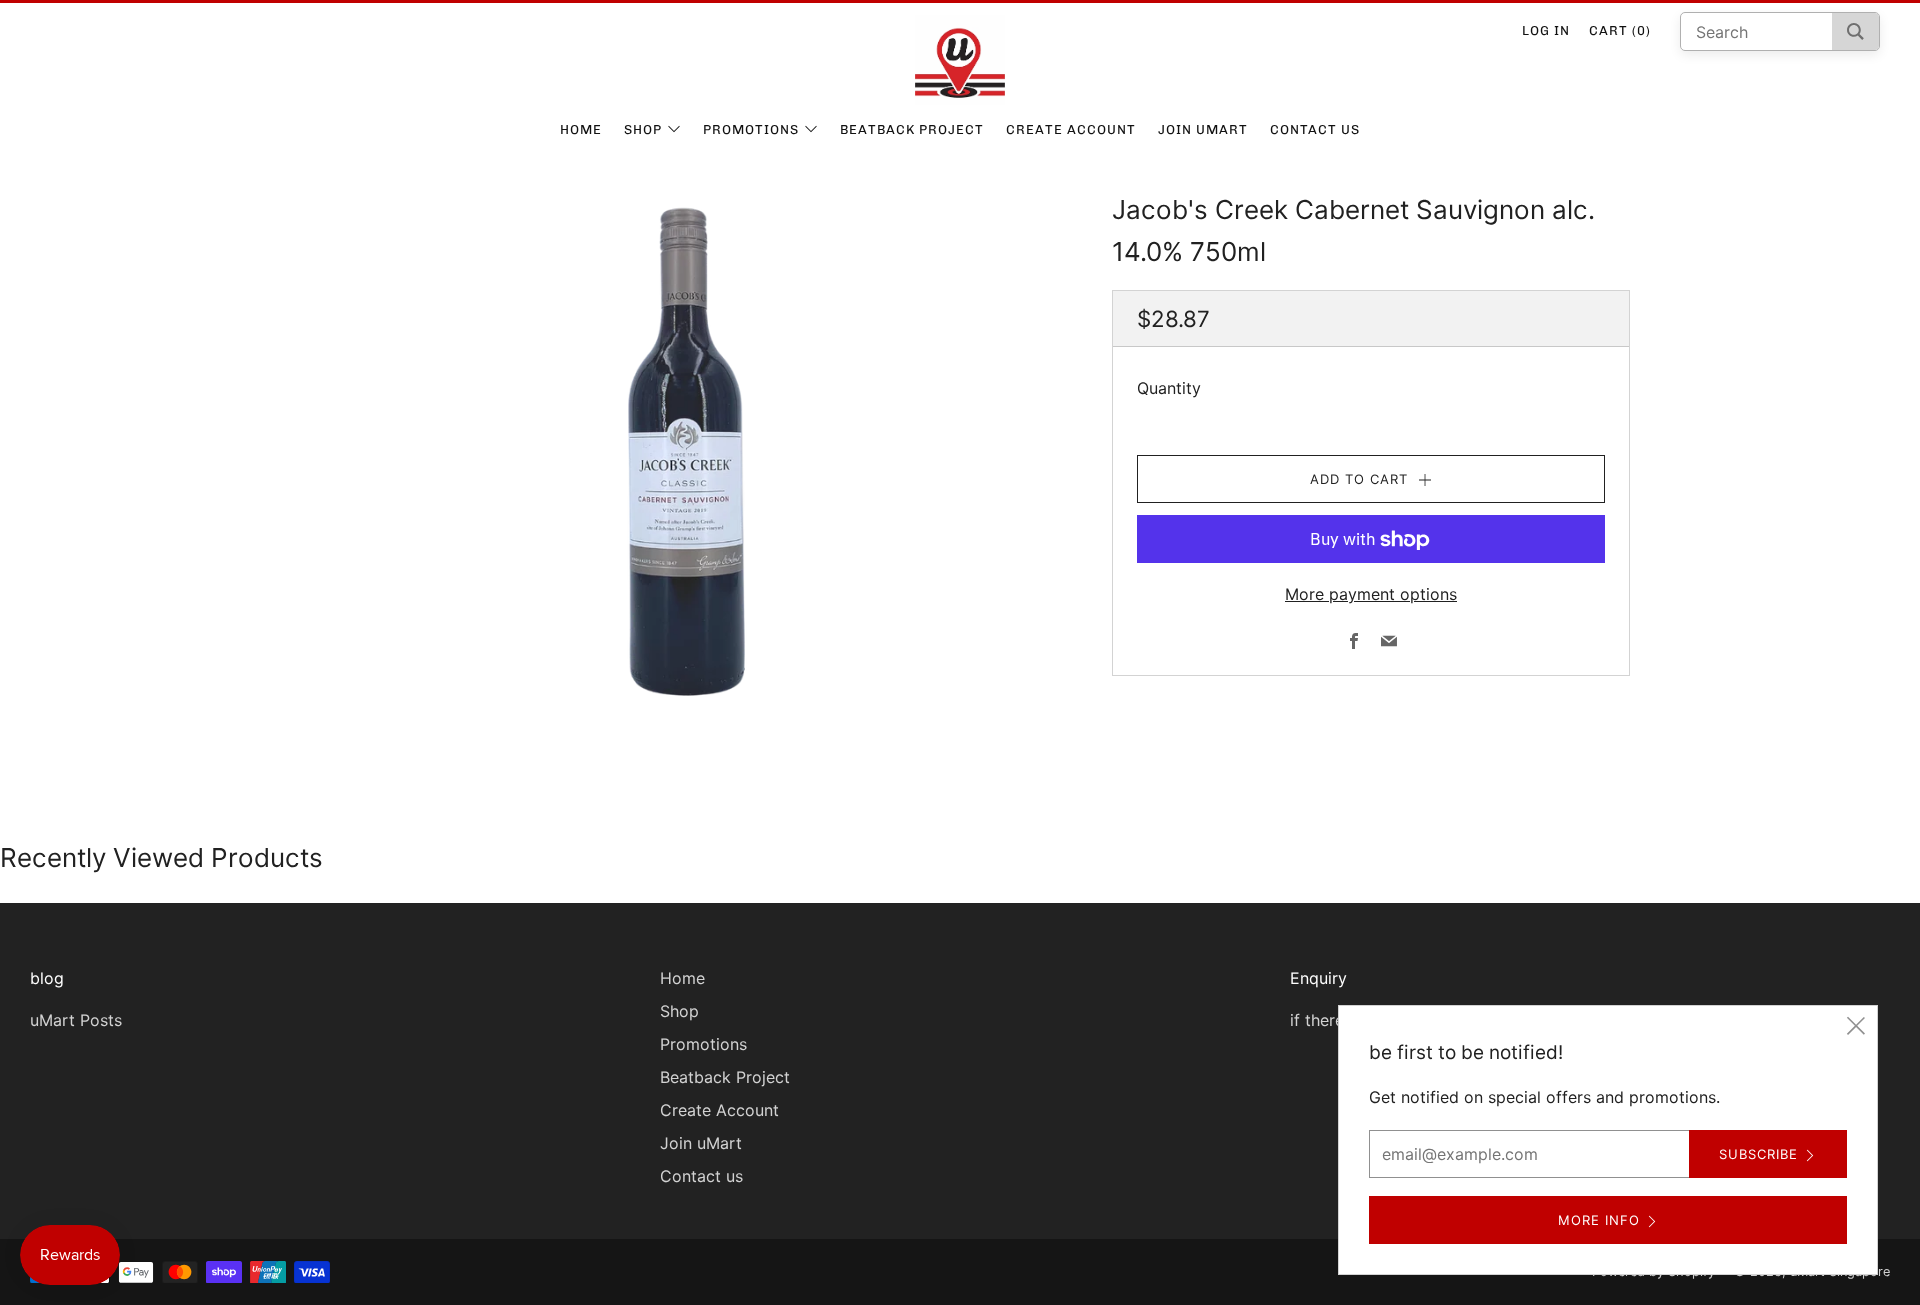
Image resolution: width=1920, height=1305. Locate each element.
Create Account (1071, 129)
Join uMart (1203, 129)
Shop (643, 129)
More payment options (1371, 595)
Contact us (1315, 129)
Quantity (1169, 389)
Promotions (751, 129)
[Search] (1855, 31)
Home (581, 129)
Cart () (1620, 30)
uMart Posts (76, 1020)
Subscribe (1758, 1154)
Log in (1546, 30)
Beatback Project (912, 129)
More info (1599, 1220)
